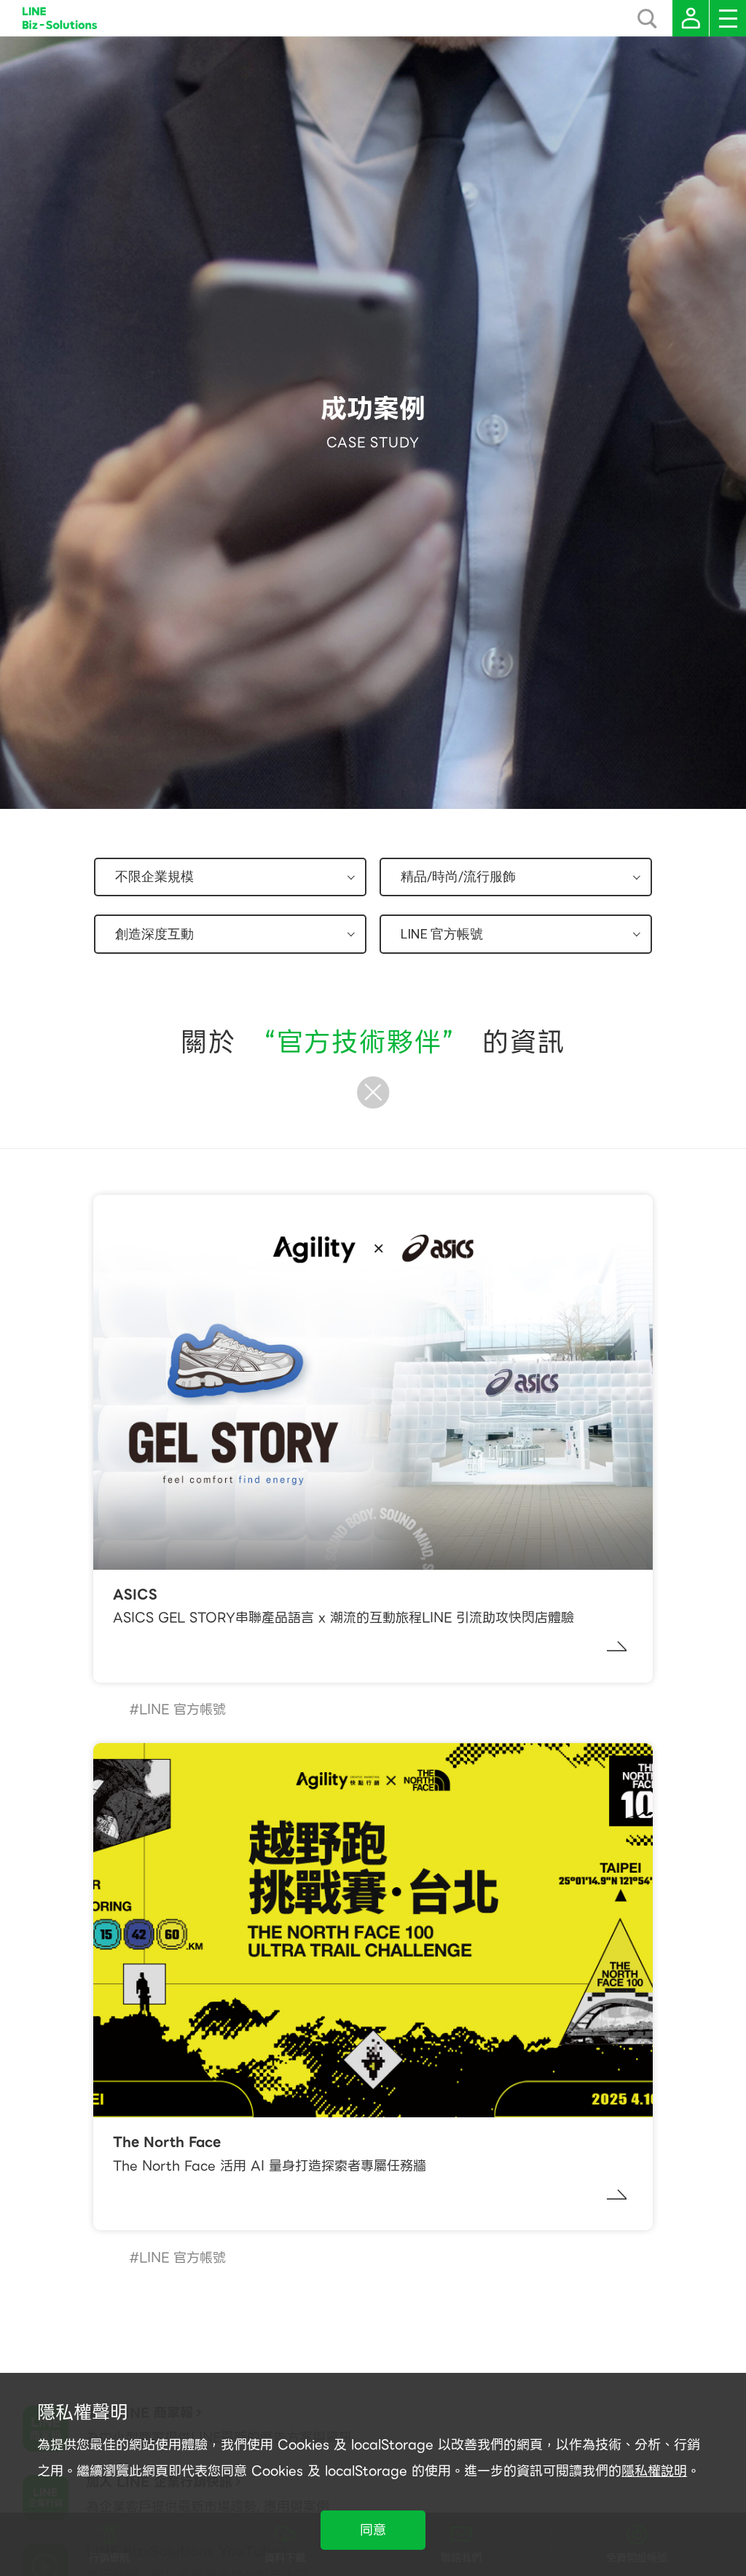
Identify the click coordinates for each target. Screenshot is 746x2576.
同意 (373, 2530)
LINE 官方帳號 (182, 1709)
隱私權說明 (654, 2471)
